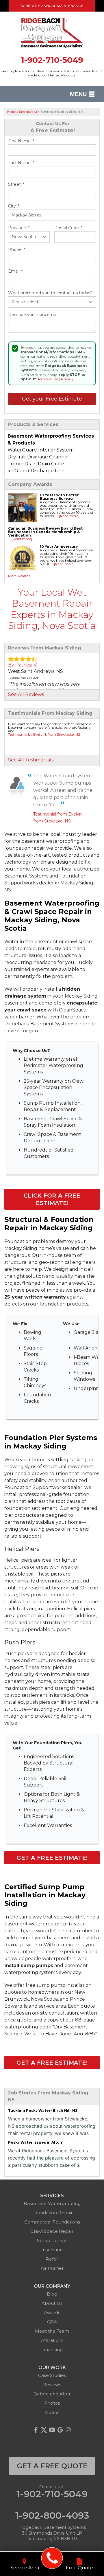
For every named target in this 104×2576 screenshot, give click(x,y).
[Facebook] (36, 2430)
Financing (52, 2350)
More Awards (19, 576)
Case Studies (52, 2375)
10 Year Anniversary (59, 547)
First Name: (21, 141)
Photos (52, 2403)
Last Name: (21, 163)
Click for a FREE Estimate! (52, 1199)
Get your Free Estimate (52, 399)
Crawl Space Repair (52, 2231)
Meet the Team (52, 2331)
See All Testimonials (31, 760)
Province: (19, 228)
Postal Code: (68, 228)
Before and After (52, 2394)
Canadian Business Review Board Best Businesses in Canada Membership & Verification (45, 532)
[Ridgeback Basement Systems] (52, 2558)
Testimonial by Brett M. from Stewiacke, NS (44, 734)
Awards (52, 2312)
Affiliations (52, 2340)
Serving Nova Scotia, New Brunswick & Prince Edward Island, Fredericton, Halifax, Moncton (52, 73)
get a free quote (52, 2466)
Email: (15, 271)
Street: (16, 184)
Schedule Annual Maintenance (52, 6)
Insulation (52, 2250)
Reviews (52, 2385)
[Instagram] (68, 2430)
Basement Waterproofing (52, 2203)
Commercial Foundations (52, 2222)
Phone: (17, 250)
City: (14, 206)
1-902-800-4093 (52, 2516)
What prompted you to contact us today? (50, 293)
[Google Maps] (60, 2430)
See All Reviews (26, 694)
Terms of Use (48, 379)
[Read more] (69, 516)
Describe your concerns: (32, 315)
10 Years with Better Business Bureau (59, 497)
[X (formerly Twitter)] (44, 2430)
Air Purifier (52, 2268)
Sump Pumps (52, 2240)
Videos (52, 2412)
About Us (52, 2303)
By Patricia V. (23, 665)
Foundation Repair (52, 2213)
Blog (52, 2294)
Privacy (67, 379)
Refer (52, 2259)
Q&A (52, 2322)
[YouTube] (52, 2430)
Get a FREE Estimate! (52, 1858)
